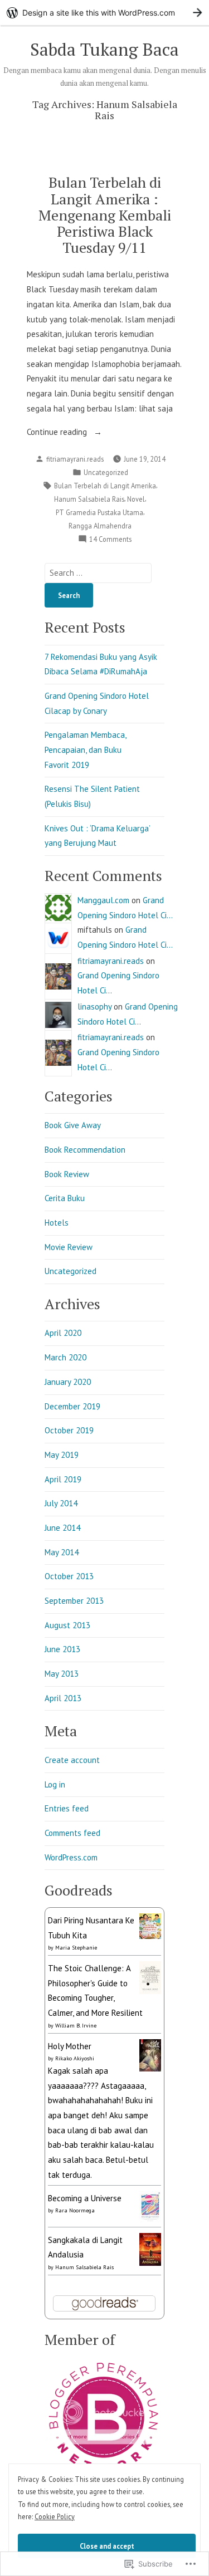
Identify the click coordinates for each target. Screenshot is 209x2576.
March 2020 (65, 1357)
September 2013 (74, 1601)
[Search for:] (98, 573)
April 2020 (63, 1333)
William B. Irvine (76, 2026)
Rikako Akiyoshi (75, 2058)
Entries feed (67, 1808)
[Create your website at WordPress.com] (104, 13)
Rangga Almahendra (100, 526)
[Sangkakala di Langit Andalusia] (150, 2248)
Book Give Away (73, 1125)
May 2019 (62, 1455)
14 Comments (110, 540)
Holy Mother (70, 2046)
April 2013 (63, 1698)
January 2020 (68, 1382)
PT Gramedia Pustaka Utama (99, 512)
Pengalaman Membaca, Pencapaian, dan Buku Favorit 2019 (85, 750)
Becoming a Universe (85, 2198)
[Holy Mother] (150, 2055)
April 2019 (63, 1479)
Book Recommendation (85, 1150)
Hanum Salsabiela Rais (89, 499)
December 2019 (72, 1406)
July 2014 (61, 1503)
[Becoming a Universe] (150, 2206)
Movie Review (69, 1247)
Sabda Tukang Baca (104, 49)
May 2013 (62, 1674)
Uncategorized (106, 472)
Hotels (57, 1223)
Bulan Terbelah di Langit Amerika (105, 486)
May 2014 (62, 1552)
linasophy (94, 1007)
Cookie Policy (55, 2516)
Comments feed (72, 1833)
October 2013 (69, 1576)
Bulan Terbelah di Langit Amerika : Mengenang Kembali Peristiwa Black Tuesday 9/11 (105, 215)
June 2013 (62, 1649)
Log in (55, 1784)
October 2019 (69, 1430)
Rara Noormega (75, 2210)
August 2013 (67, 1625)
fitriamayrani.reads (75, 459)
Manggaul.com (103, 900)
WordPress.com (71, 1857)
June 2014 (62, 1528)
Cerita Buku (65, 1198)
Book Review (67, 1174)
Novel (136, 499)
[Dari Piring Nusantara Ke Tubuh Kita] (150, 1925)
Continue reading (58, 433)
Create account (72, 1760)
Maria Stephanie (76, 1948)
